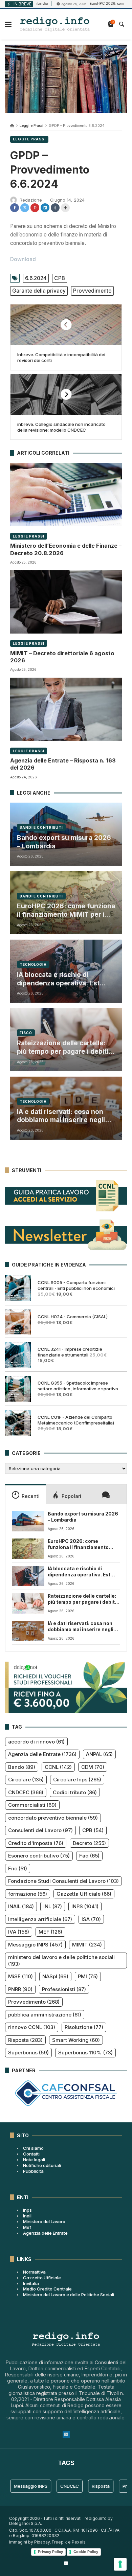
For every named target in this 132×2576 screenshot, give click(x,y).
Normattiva (34, 2272)
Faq (89, 1856)
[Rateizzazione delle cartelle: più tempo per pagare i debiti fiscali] (28, 1603)
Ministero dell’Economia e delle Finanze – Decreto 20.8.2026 (66, 549)
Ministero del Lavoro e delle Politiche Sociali (69, 2295)
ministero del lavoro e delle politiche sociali (61, 1961)
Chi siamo (33, 2148)
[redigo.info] (55, 24)
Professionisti (64, 1989)
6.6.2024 (36, 278)
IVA (19, 1932)
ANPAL (99, 1754)
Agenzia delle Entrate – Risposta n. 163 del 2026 (63, 764)
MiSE (20, 1976)
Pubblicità (33, 2171)
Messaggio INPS (35, 1945)
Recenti (31, 1496)
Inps (27, 2210)
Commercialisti (32, 1805)
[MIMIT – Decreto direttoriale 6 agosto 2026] (66, 602)
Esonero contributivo (39, 1856)
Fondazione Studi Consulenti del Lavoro (63, 1881)
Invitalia (31, 2283)
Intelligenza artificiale (40, 1919)
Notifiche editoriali (42, 2165)
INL (53, 1906)
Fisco (26, 1033)
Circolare (26, 1780)
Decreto (89, 1843)
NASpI (55, 1976)
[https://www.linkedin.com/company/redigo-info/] (66, 2563)
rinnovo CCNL (32, 2027)
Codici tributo (75, 1792)
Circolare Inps (77, 1780)
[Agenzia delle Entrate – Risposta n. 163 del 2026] (66, 709)
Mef (27, 2227)
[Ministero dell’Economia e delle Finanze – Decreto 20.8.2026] (66, 495)
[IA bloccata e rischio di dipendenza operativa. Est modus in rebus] (28, 1576)
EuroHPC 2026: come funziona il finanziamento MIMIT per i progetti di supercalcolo (66, 910)
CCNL (58, 1767)
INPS (85, 1906)
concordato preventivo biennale (53, 1818)
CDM (93, 1767)
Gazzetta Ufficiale (84, 1894)
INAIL (21, 1906)
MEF (50, 1932)
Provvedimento (92, 291)
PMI (88, 1976)
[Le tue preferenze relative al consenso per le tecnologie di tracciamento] (120, 2564)
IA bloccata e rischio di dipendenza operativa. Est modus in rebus (58, 979)
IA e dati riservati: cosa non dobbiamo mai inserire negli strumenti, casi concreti (61, 1116)
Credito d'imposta (36, 1843)
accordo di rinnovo (36, 1742)
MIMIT (87, 1945)
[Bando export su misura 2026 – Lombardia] (28, 1521)
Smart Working (76, 2040)
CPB (60, 278)
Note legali (34, 2160)
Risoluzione (84, 2027)
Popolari (71, 1496)
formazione (28, 1894)
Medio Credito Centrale (47, 2289)
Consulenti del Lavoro (40, 1830)
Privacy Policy (50, 2552)
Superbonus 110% (85, 2053)
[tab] (25, 1494)
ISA (91, 1919)
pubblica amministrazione (45, 2015)
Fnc (18, 1868)
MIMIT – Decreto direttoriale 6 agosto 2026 (62, 657)
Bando (22, 1767)
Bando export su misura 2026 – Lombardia (64, 842)
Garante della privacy (39, 291)
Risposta (25, 2040)
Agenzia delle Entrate (42, 1754)
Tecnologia (33, 964)
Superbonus (28, 2053)
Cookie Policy (86, 2552)
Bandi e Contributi (41, 827)
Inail (27, 2216)
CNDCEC (26, 1792)
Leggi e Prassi (31, 126)
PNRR (20, 1989)
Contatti (31, 2154)
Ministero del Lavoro (44, 2221)
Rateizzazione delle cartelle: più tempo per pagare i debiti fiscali (63, 1047)
